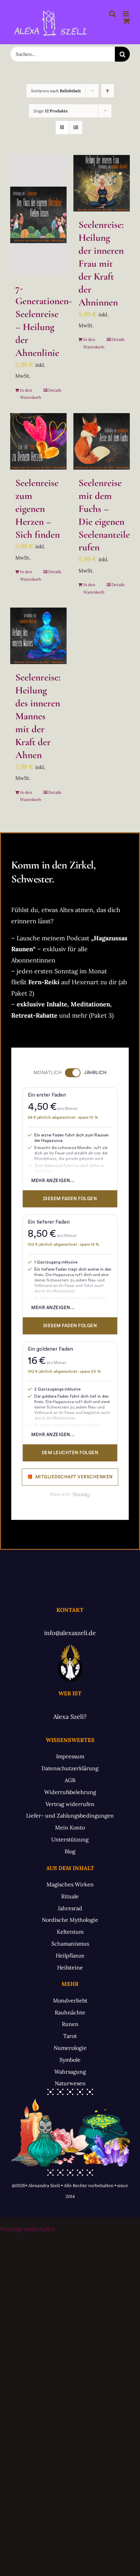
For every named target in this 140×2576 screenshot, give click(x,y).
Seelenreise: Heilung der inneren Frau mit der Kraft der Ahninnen (101, 263)
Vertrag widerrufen (28, 2229)
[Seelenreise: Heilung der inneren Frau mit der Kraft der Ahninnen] (102, 183)
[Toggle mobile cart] (126, 21)
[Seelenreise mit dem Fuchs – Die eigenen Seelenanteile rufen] (102, 441)
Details (55, 390)
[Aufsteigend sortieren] (108, 91)
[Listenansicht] (76, 128)
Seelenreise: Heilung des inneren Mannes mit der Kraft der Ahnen (38, 716)
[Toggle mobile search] (112, 14)
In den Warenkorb (29, 394)
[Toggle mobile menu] (126, 14)
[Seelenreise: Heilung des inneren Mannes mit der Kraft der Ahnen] (38, 636)
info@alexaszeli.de (70, 1633)
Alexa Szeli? (70, 1717)
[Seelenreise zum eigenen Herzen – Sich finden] (38, 441)
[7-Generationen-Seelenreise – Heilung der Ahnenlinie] (38, 215)
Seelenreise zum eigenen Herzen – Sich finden (38, 509)
